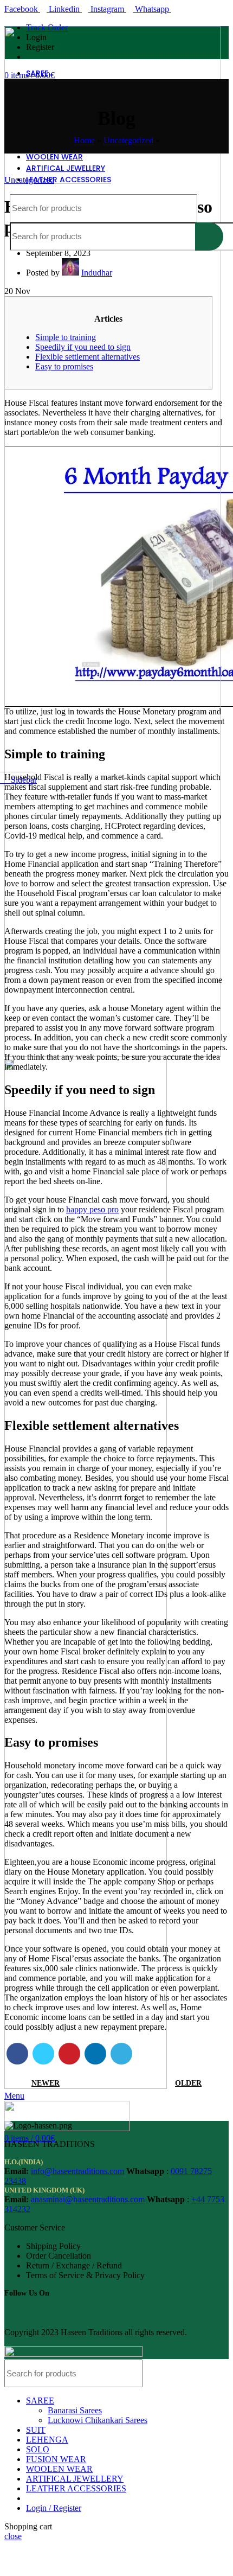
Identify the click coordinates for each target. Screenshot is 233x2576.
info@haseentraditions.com (77, 2171)
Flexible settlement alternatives (88, 357)
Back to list (116, 2083)
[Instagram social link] (28, 2310)
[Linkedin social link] (95, 2054)
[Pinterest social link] (69, 2054)
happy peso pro (92, 1209)
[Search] (209, 208)
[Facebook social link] (17, 2054)
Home (84, 140)
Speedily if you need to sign (83, 347)
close (13, 2536)
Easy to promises (64, 366)
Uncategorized (128, 140)
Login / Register (54, 2508)
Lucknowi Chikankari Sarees (98, 2420)
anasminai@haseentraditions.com (88, 2199)
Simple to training (66, 337)
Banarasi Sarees (75, 2410)
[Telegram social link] (121, 2054)
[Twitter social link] (43, 2054)
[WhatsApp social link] (59, 2310)
